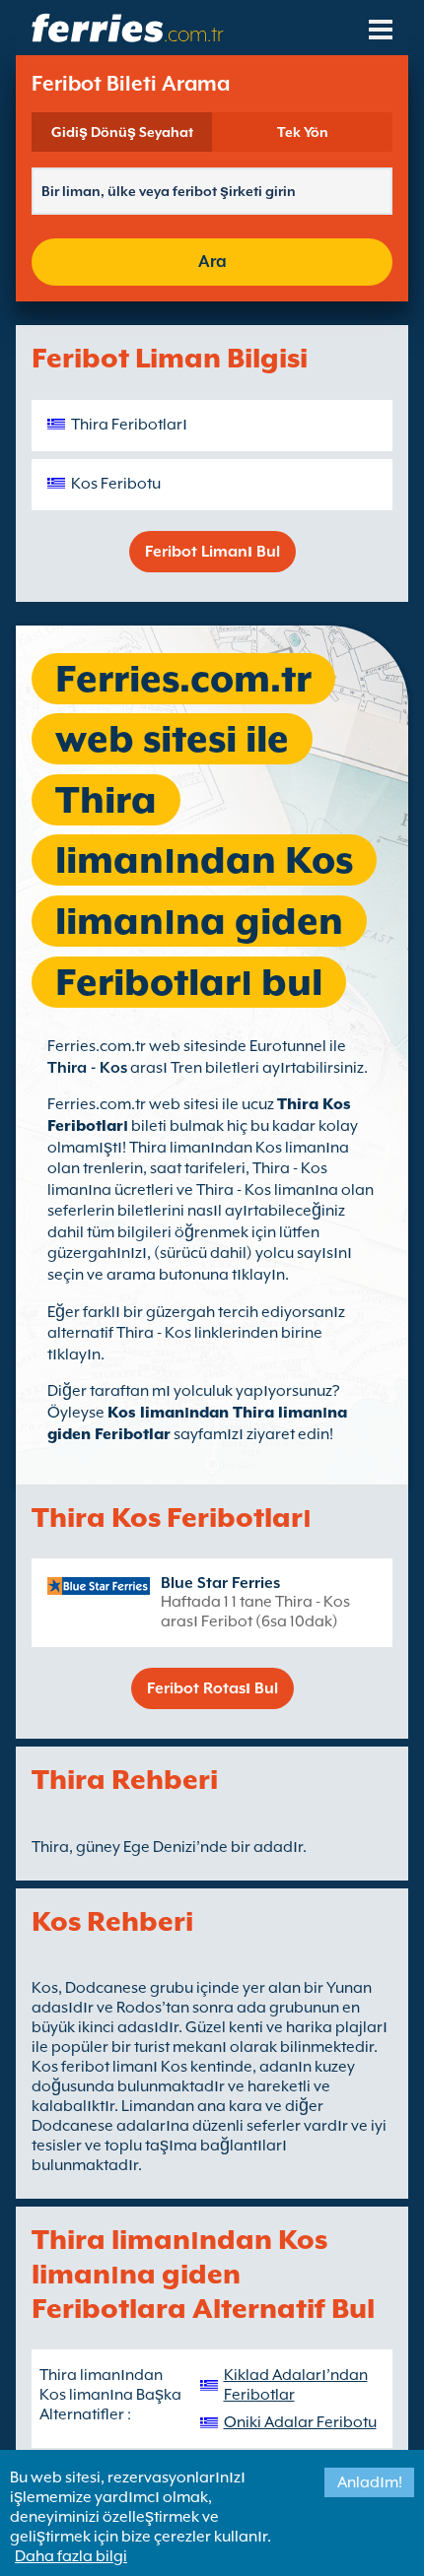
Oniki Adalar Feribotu (300, 2422)
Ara (212, 262)
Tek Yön (303, 132)
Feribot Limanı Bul (212, 552)
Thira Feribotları (129, 425)
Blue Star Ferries (220, 1583)
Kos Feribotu (116, 484)
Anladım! (370, 2482)
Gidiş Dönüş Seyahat (122, 132)
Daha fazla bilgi (71, 2556)
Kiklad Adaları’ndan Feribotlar (296, 2385)
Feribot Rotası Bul (212, 1688)
